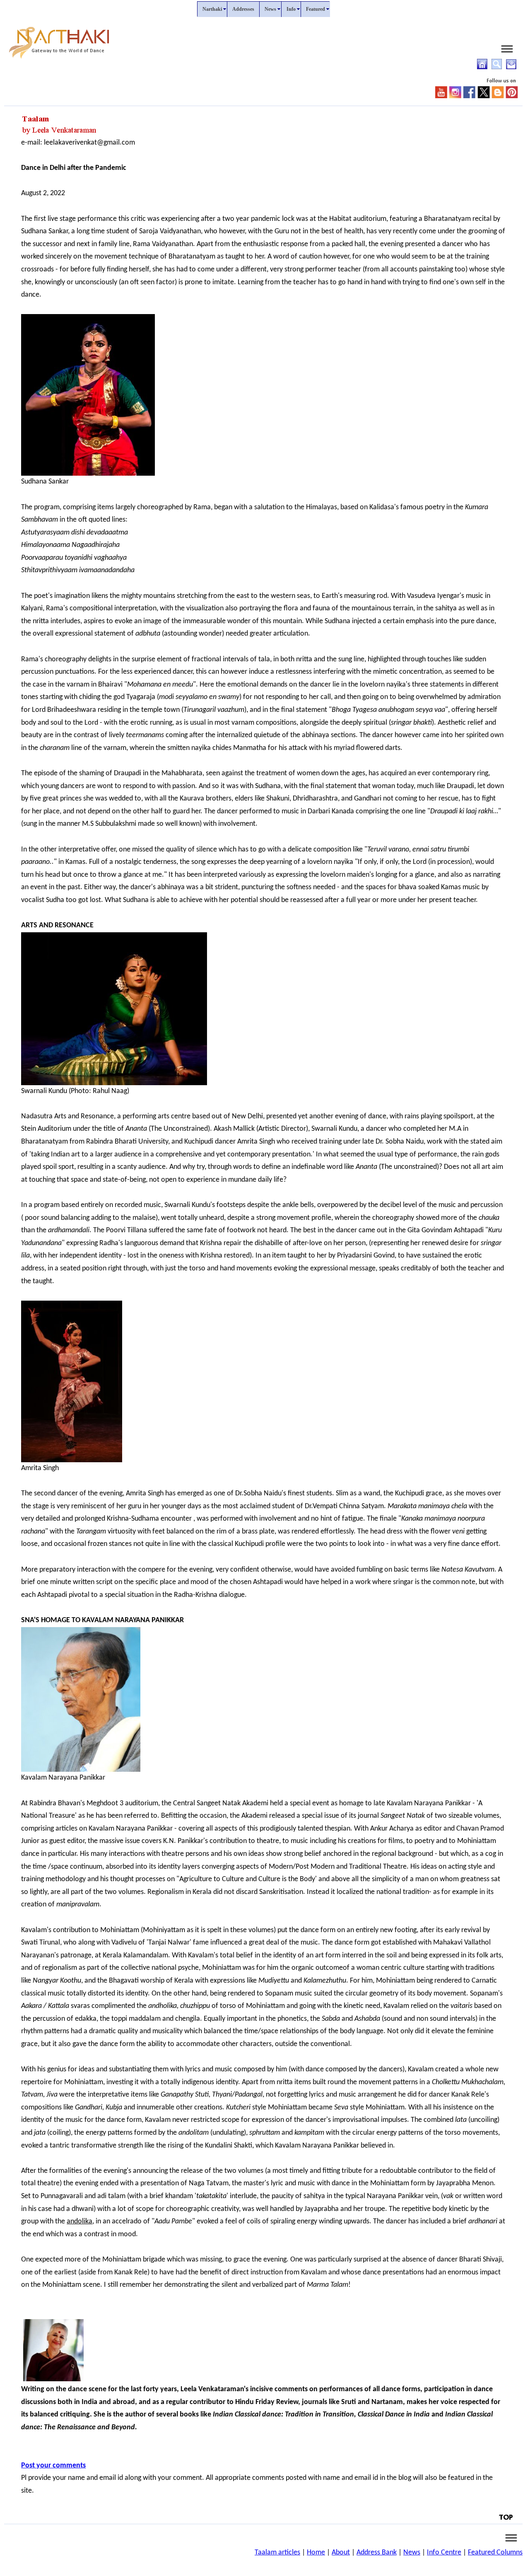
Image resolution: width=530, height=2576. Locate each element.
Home (316, 2553)
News (412, 2553)
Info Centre (444, 2553)
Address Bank (377, 2553)
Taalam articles (277, 2553)
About (341, 2553)
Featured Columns (495, 2553)
